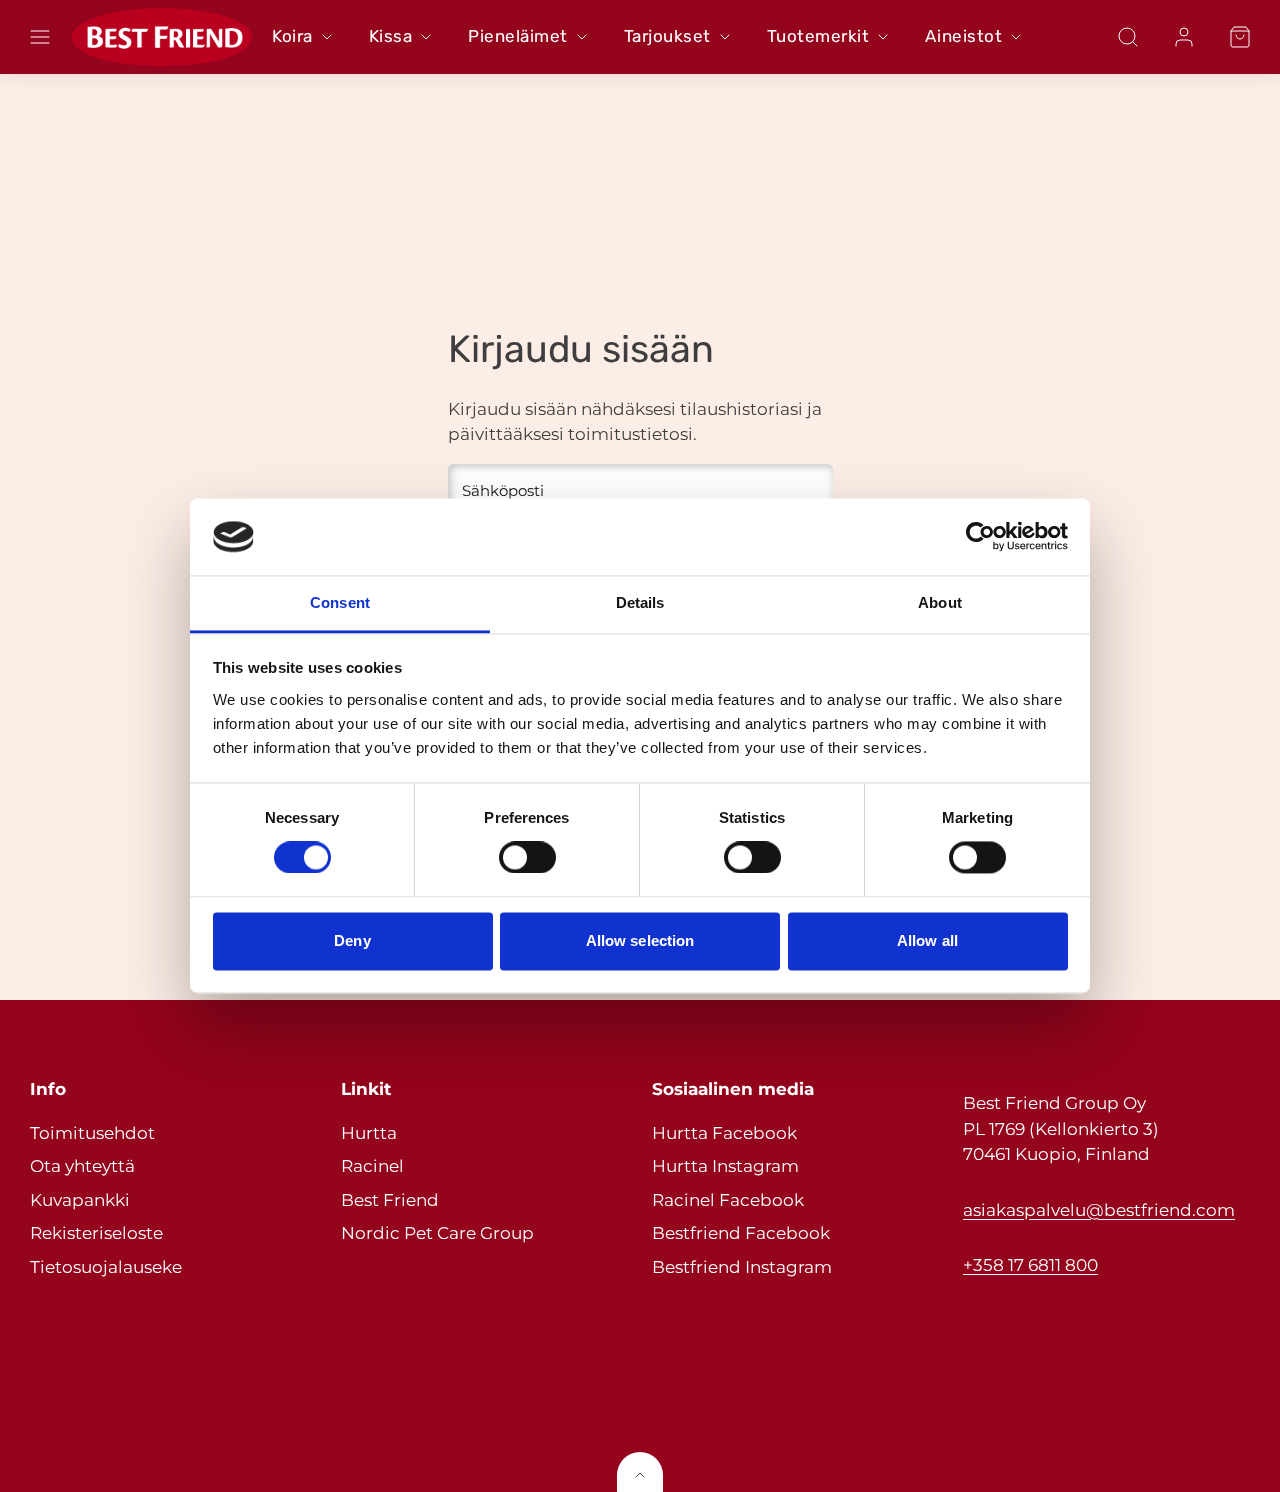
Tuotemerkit (818, 36)
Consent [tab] (340, 602)
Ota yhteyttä (82, 1166)
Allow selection (640, 940)
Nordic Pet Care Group (437, 1233)
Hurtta (369, 1133)
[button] (40, 37)
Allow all (927, 940)
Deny (352, 940)
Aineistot (963, 36)
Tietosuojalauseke (106, 1267)
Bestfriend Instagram (742, 1267)
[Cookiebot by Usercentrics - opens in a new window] (980, 537)
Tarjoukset (667, 36)
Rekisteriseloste (96, 1233)
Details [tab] (640, 602)
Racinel (372, 1166)
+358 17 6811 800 (1030, 1265)
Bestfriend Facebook (741, 1233)
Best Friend (390, 1200)
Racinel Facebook (728, 1200)
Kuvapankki (80, 1200)
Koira (292, 36)
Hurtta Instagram (725, 1166)
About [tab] (940, 602)
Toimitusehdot (92, 1133)
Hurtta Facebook (724, 1133)
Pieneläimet (518, 36)
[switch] (527, 858)
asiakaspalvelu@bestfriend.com (1099, 1210)
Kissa (391, 36)
